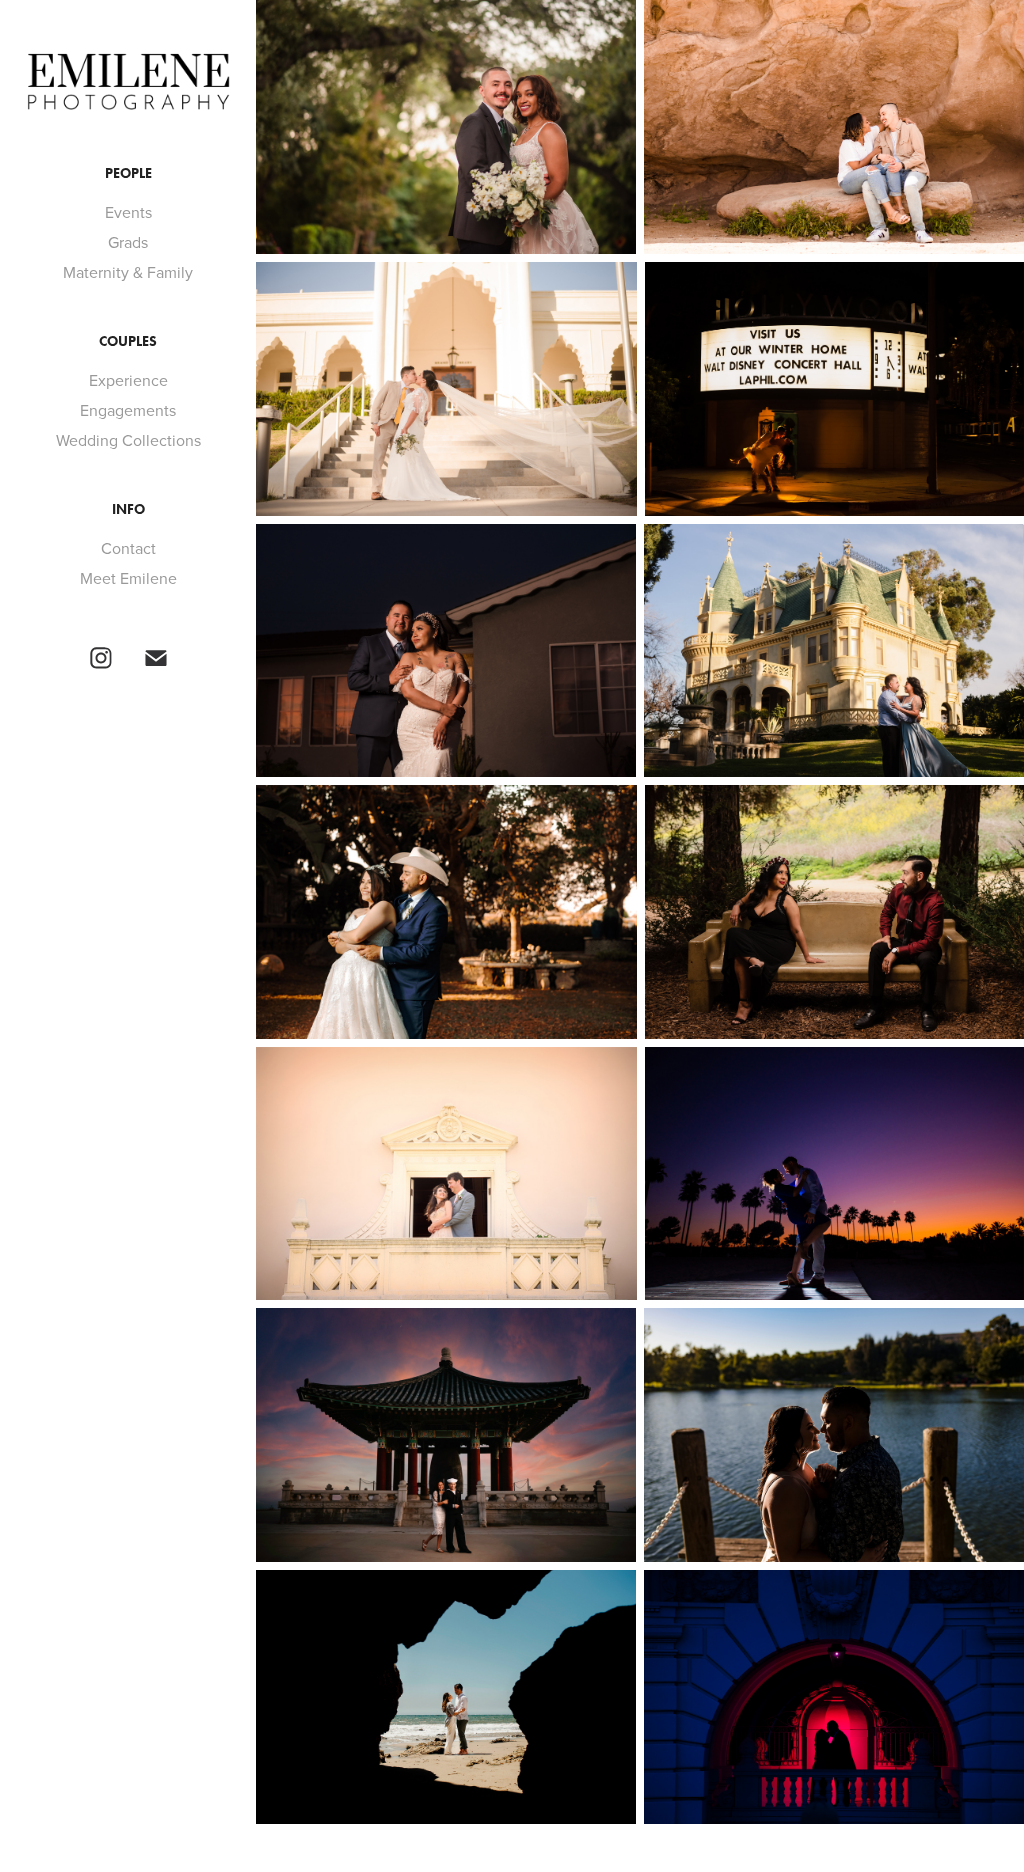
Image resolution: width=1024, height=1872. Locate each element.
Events (128, 212)
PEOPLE (128, 173)
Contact (128, 548)
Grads (128, 242)
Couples (128, 341)
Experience (128, 380)
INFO (128, 509)
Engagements (128, 410)
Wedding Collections (128, 440)
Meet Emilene (128, 578)
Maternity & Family (128, 272)
